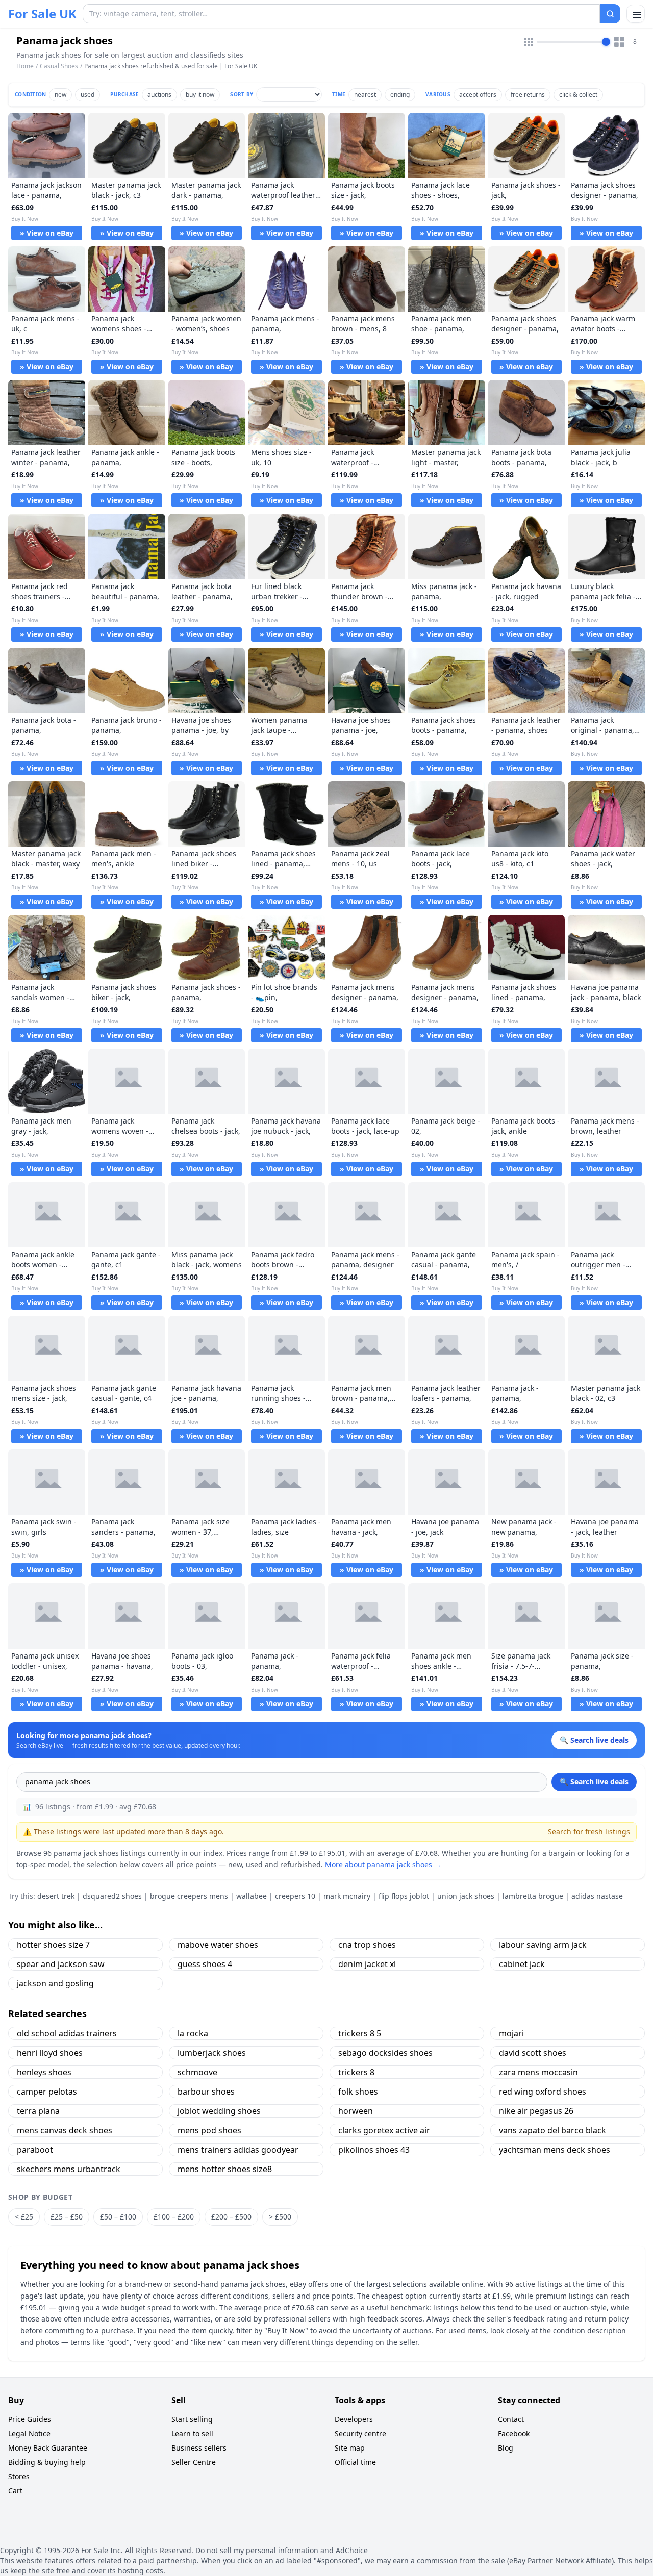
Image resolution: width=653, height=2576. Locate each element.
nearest (365, 95)
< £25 (24, 2217)
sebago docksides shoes (385, 2053)
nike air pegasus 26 (536, 2111)
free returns (528, 95)
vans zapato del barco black (552, 2130)
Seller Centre (194, 2462)
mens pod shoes (209, 2130)
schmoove (197, 2072)
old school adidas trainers (67, 2033)
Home (25, 66)
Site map (350, 2448)
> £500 (280, 2217)
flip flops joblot (404, 1896)
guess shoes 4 (205, 1964)
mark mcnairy (347, 1896)
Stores (19, 2476)
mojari (511, 2033)
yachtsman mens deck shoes (555, 2150)
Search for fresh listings (589, 1832)
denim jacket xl (367, 1964)
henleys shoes (44, 2072)
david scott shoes (533, 2053)
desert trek (56, 1896)
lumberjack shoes (212, 2053)
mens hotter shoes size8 (225, 2169)
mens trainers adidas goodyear (238, 2150)
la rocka (193, 2033)
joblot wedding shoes (219, 2111)
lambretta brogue (533, 1896)
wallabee (252, 1896)
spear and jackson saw (61, 1964)
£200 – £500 (231, 2217)
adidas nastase (597, 1896)
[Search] (610, 14)
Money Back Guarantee (48, 2448)
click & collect (578, 95)
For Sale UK (42, 14)
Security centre (360, 2433)
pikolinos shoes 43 (374, 2150)
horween (356, 2111)
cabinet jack (522, 1964)
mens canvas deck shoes (65, 2130)
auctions (159, 95)
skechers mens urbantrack (69, 2169)
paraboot (35, 2150)
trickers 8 (356, 2072)
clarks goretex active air (384, 2130)
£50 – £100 (118, 2217)
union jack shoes (466, 1896)
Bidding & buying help (47, 2462)
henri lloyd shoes (50, 2053)
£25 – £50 (67, 2217)
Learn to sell (192, 2433)
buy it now (200, 95)
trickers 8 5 (360, 2033)
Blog (506, 2448)
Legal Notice (29, 2433)
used (87, 95)
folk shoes (358, 2092)
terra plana (38, 2111)
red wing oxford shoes (543, 2092)
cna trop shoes (367, 1945)
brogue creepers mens (189, 1896)
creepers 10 (295, 1896)
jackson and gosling (55, 1983)
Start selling (192, 2419)
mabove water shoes (218, 1945)
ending (400, 95)
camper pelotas (47, 2092)
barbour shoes (206, 2092)
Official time (355, 2462)
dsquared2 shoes (112, 1896)
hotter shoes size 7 (53, 1945)
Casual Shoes (59, 66)
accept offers (478, 95)
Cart (15, 2491)
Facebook (514, 2433)
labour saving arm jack (543, 1945)
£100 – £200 (174, 2217)
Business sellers (199, 2448)
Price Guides (30, 2419)
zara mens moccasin (538, 2072)
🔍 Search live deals (594, 1782)
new (60, 95)
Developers (354, 2419)
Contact (511, 2419)
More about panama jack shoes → (383, 1864)
